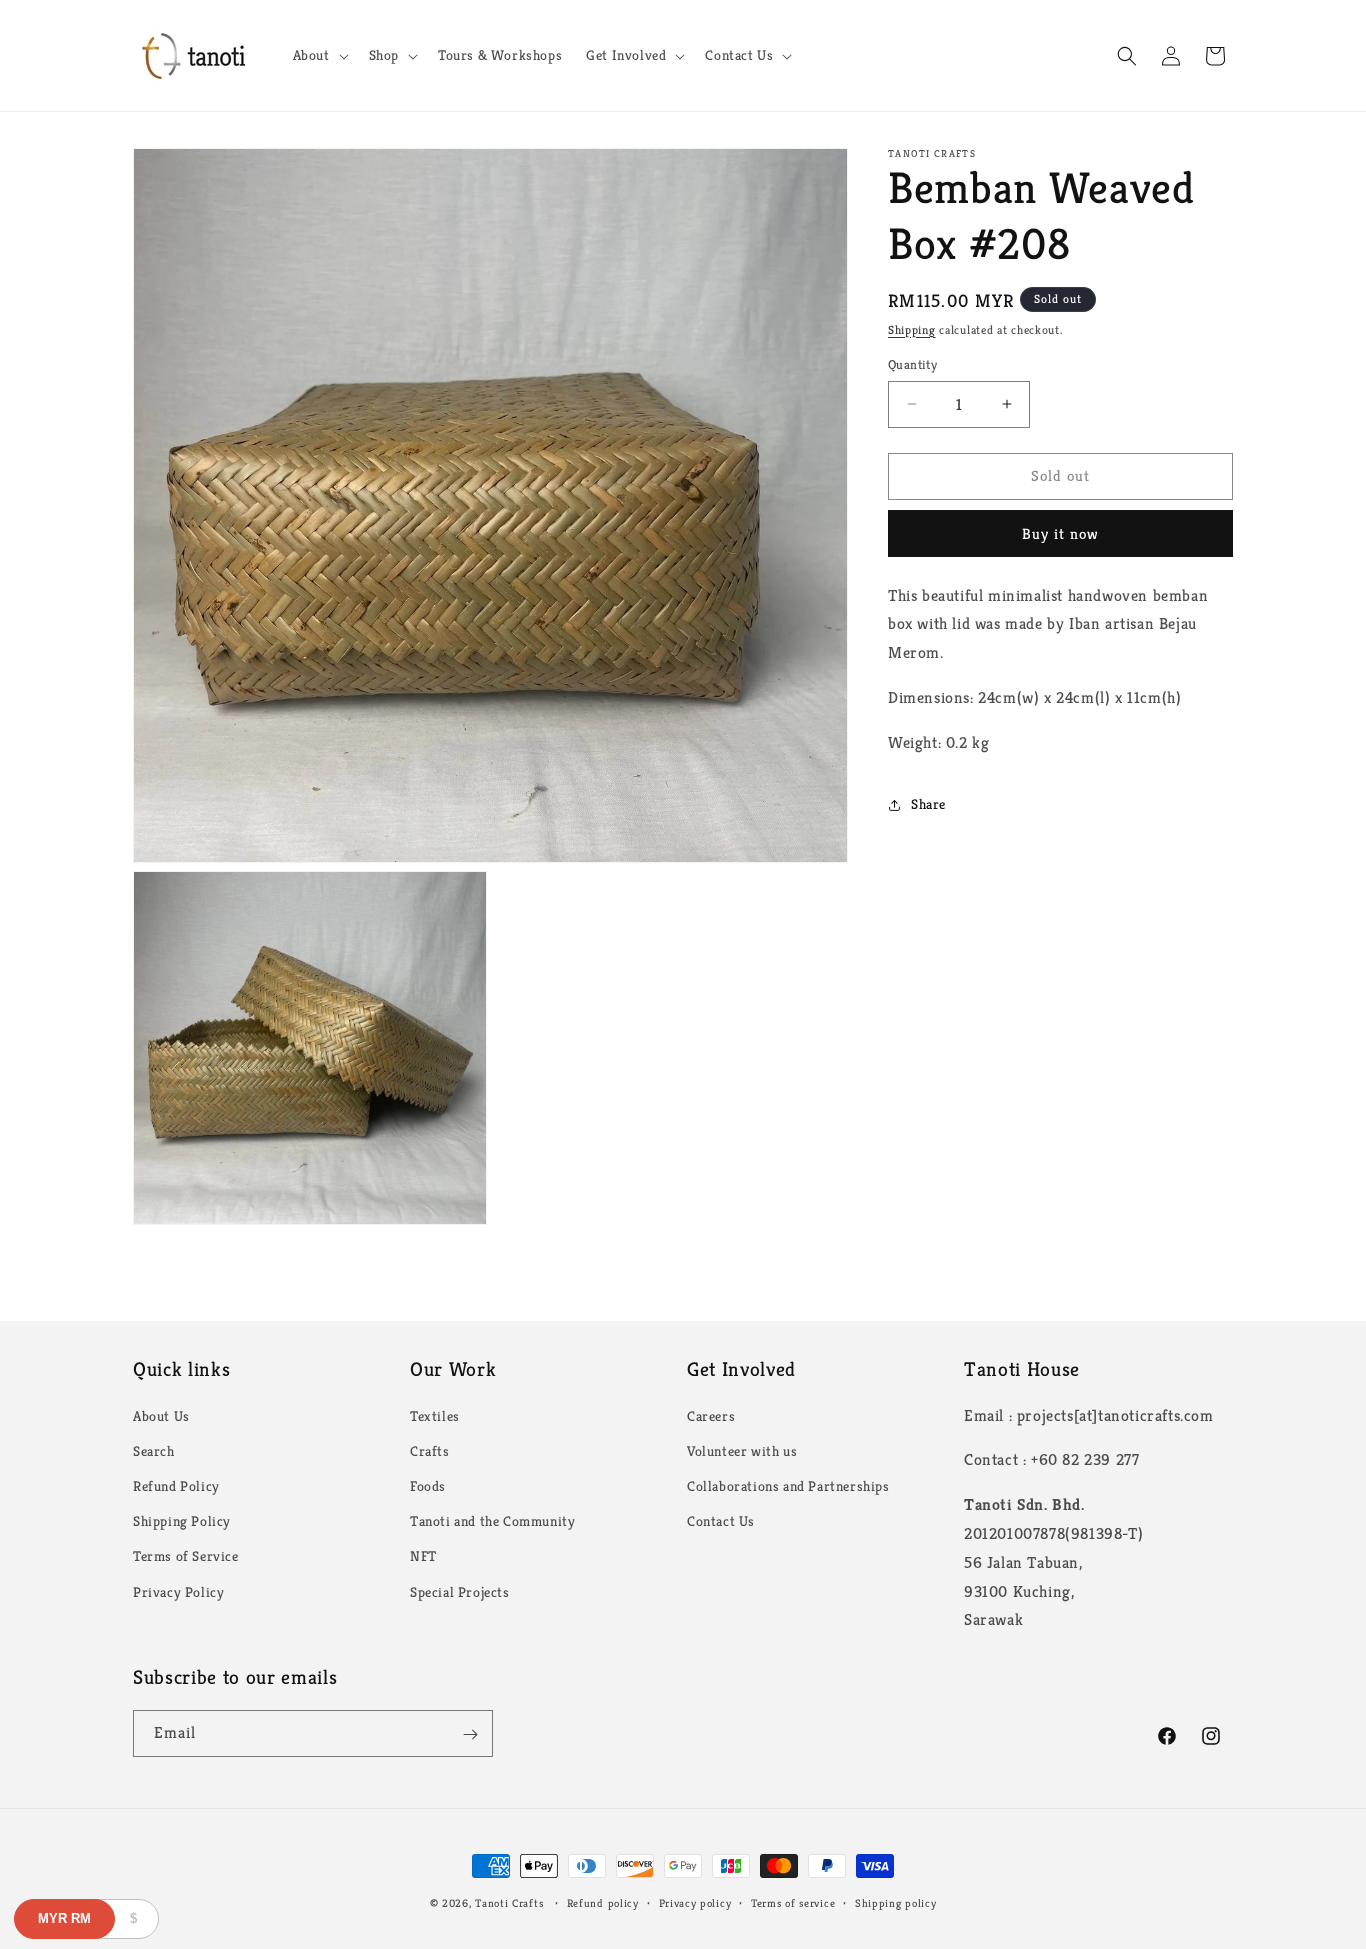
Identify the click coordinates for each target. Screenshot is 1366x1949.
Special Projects (460, 1592)
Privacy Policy (178, 1592)
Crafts (430, 1451)
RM (64, 1918)
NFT (423, 1557)
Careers (711, 1416)
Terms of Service (186, 1557)
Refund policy (603, 1902)
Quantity (912, 364)
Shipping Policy (182, 1521)
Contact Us (721, 1521)
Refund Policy (176, 1486)
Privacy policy (695, 1902)
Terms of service (793, 1902)
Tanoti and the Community (492, 1521)
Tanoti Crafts (509, 1903)
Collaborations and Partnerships (788, 1486)
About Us (161, 1416)
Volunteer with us (742, 1451)
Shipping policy (896, 1902)
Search (154, 1451)
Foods (428, 1486)
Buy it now (1060, 533)
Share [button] (928, 804)
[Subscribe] (470, 1734)
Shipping (912, 329)
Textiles (435, 1416)
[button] (319, 55)
